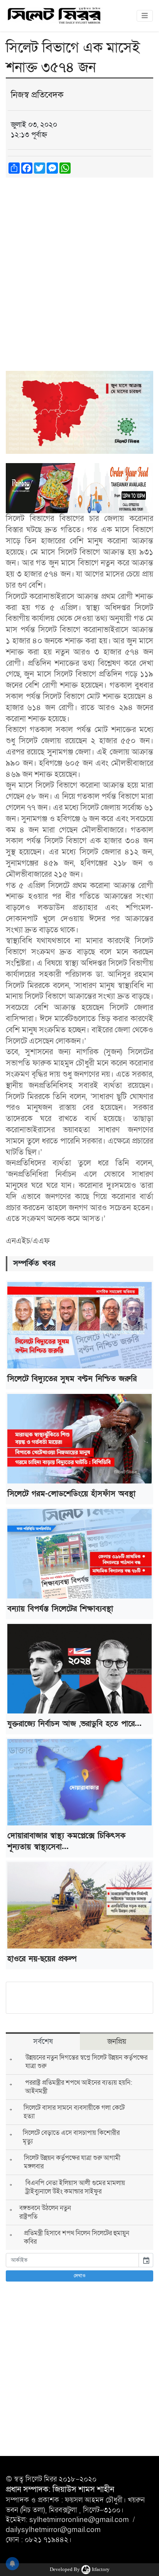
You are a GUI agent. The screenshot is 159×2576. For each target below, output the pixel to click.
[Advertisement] (79, 267)
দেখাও (80, 2276)
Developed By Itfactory (80, 2569)
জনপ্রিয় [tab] (117, 2042)
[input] (72, 2260)
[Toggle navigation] (145, 16)
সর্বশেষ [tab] (43, 2042)
